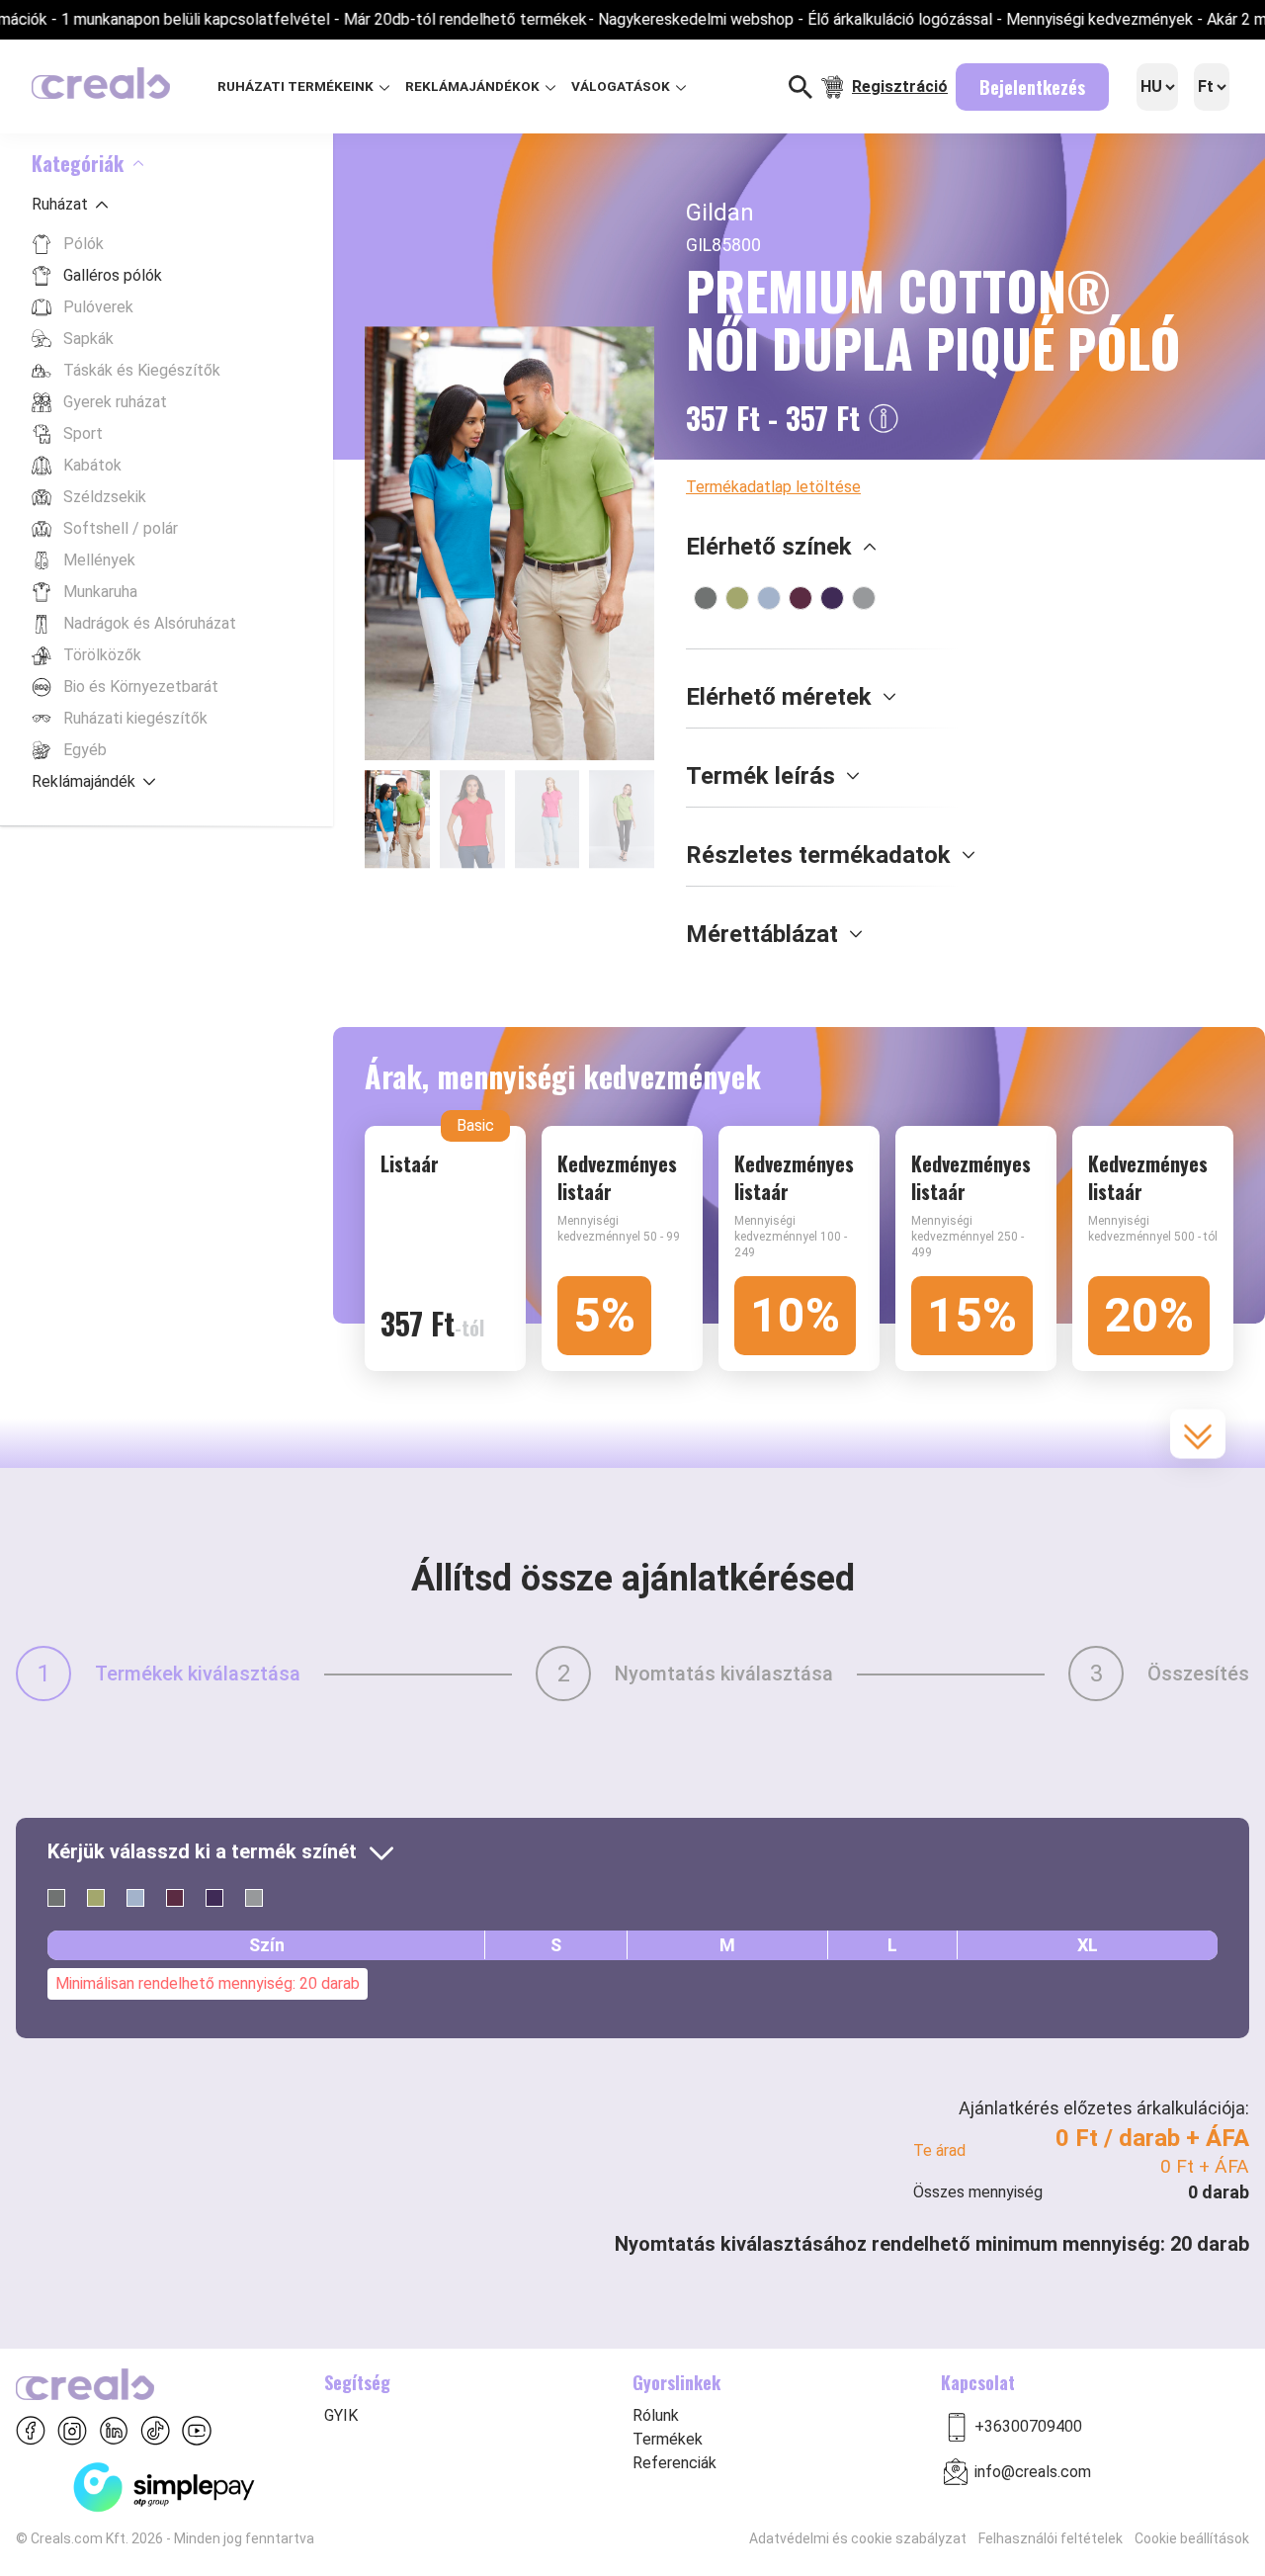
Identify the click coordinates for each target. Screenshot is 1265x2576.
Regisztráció (900, 86)
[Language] (1157, 87)
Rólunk (656, 2415)
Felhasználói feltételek (1051, 2538)
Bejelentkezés (1032, 87)
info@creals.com (1033, 2472)
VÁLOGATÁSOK (622, 86)
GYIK (341, 2415)
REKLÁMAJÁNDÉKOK (474, 86)
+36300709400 (1028, 2426)
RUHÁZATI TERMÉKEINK (297, 86)
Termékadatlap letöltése (773, 487)
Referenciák (675, 2463)
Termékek (668, 2439)
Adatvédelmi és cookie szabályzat (858, 2538)
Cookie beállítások (1192, 2538)
